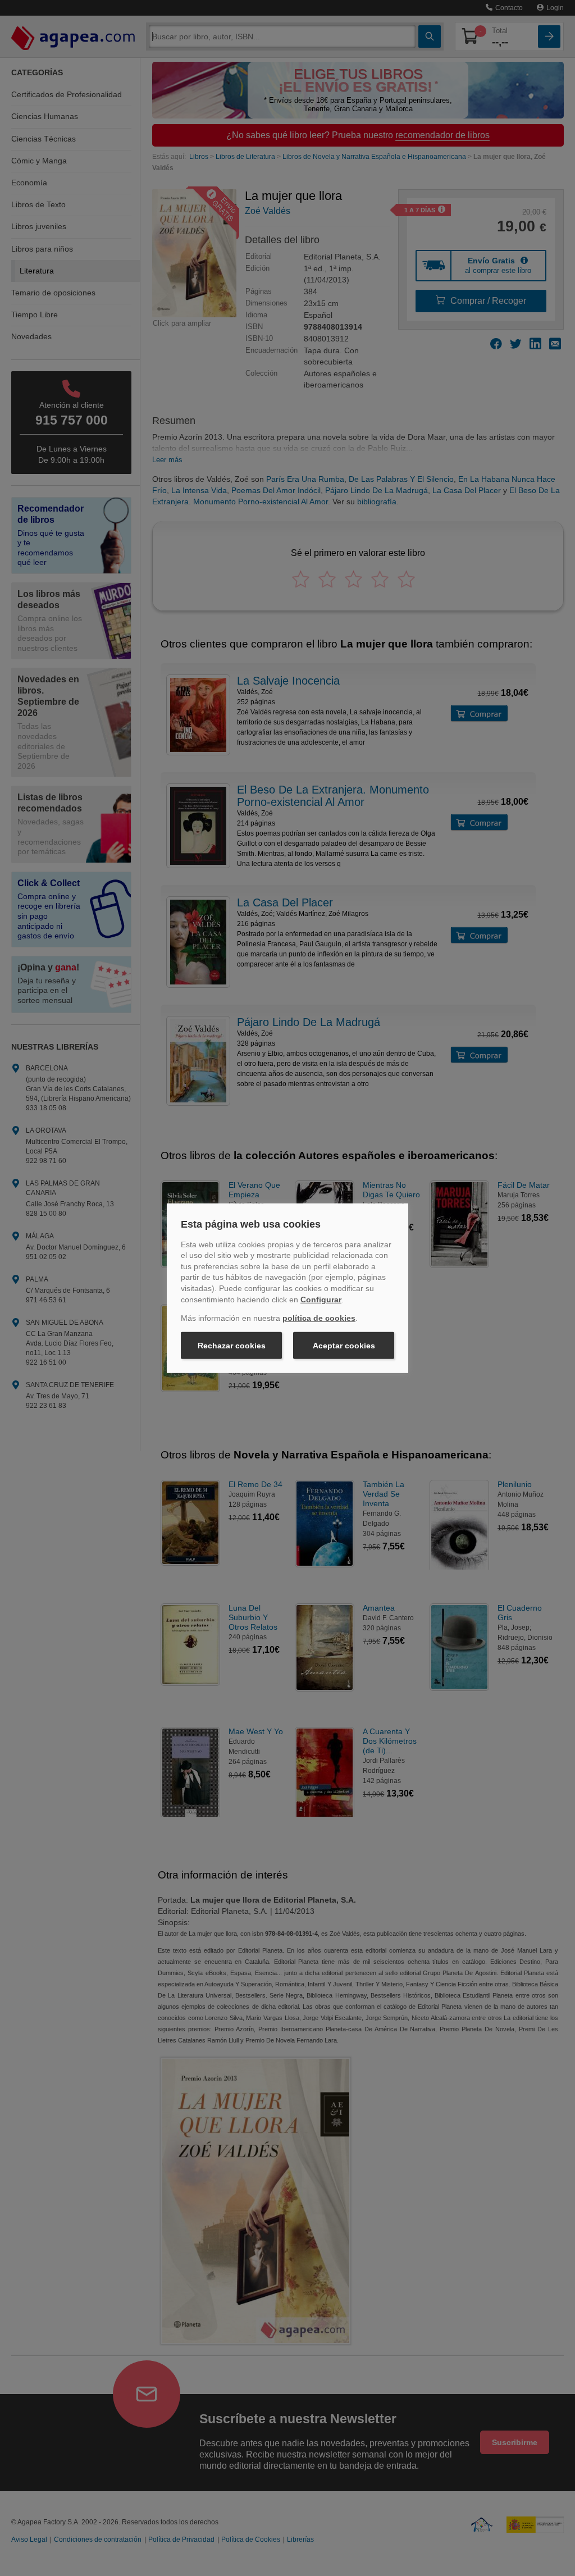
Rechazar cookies (232, 1346)
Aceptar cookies (344, 1346)
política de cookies (319, 1318)
